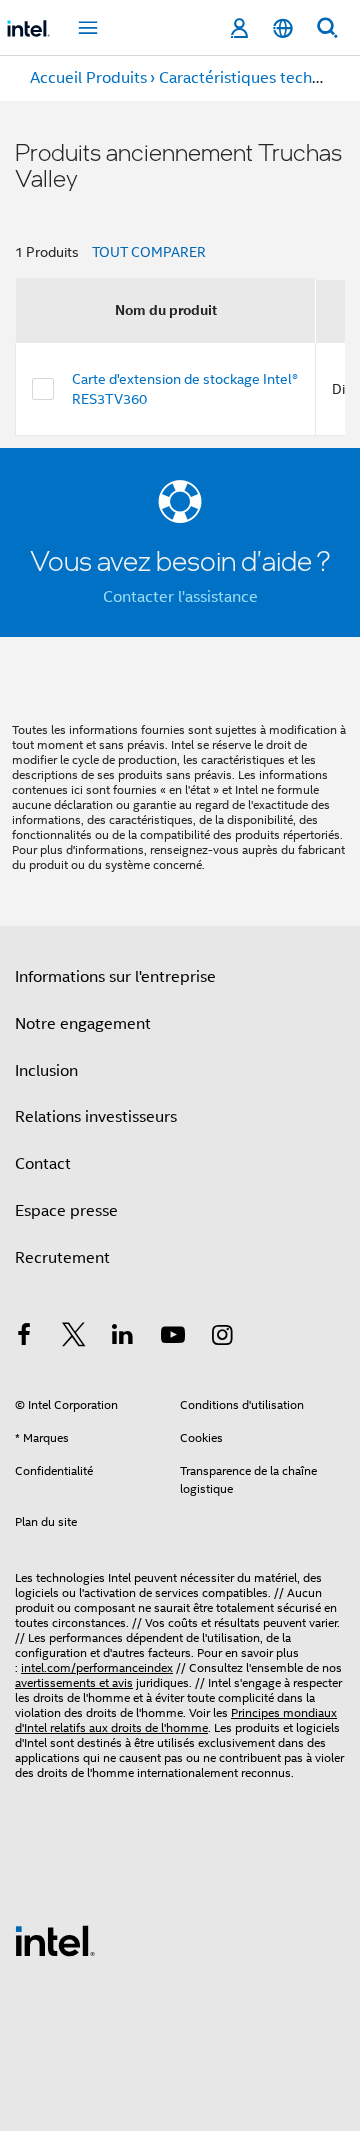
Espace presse (66, 1211)
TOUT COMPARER (149, 252)
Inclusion (46, 1071)
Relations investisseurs (96, 1117)
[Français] (283, 28)
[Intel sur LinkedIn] (123, 1338)
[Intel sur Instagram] (222, 1338)
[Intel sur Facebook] (24, 1338)
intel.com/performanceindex (97, 1667)
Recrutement (62, 1258)
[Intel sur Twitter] (74, 1338)
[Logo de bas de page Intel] (55, 1940)
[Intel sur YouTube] (173, 1338)
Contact (43, 1164)
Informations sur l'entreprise (115, 977)
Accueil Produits (88, 78)
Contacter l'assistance (180, 597)
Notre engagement (83, 1024)
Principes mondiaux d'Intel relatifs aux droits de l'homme (176, 1720)
